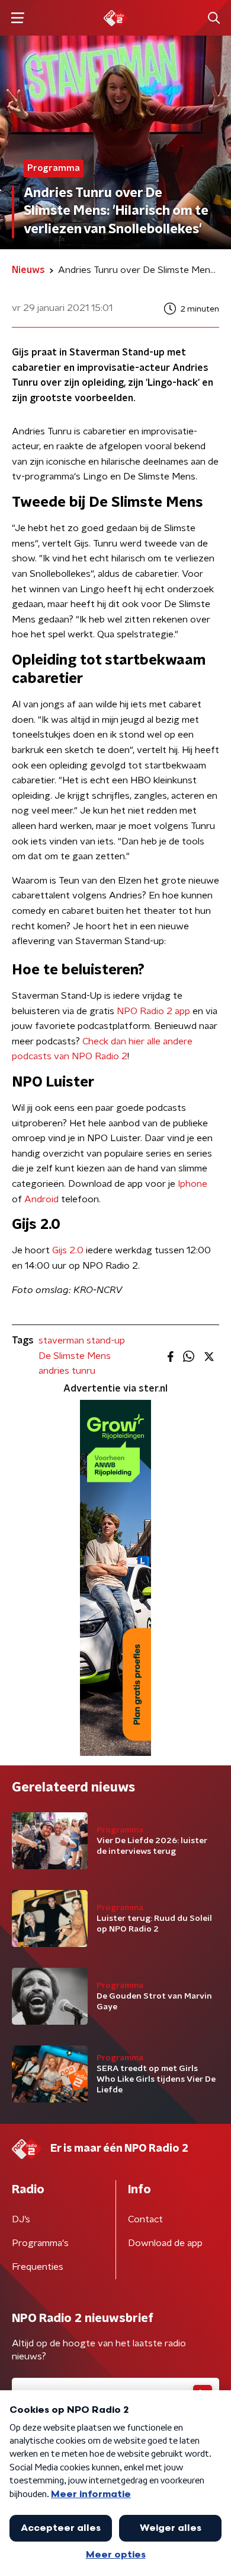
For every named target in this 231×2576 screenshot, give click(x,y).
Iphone (192, 1184)
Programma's (40, 2243)
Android (41, 1199)
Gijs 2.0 (68, 1250)
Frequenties (38, 2267)
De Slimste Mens (75, 1356)
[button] (17, 18)
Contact (145, 2219)
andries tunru (67, 1371)
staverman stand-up (82, 1341)
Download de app (165, 2243)
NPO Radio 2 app (153, 1011)
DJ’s (21, 2219)
